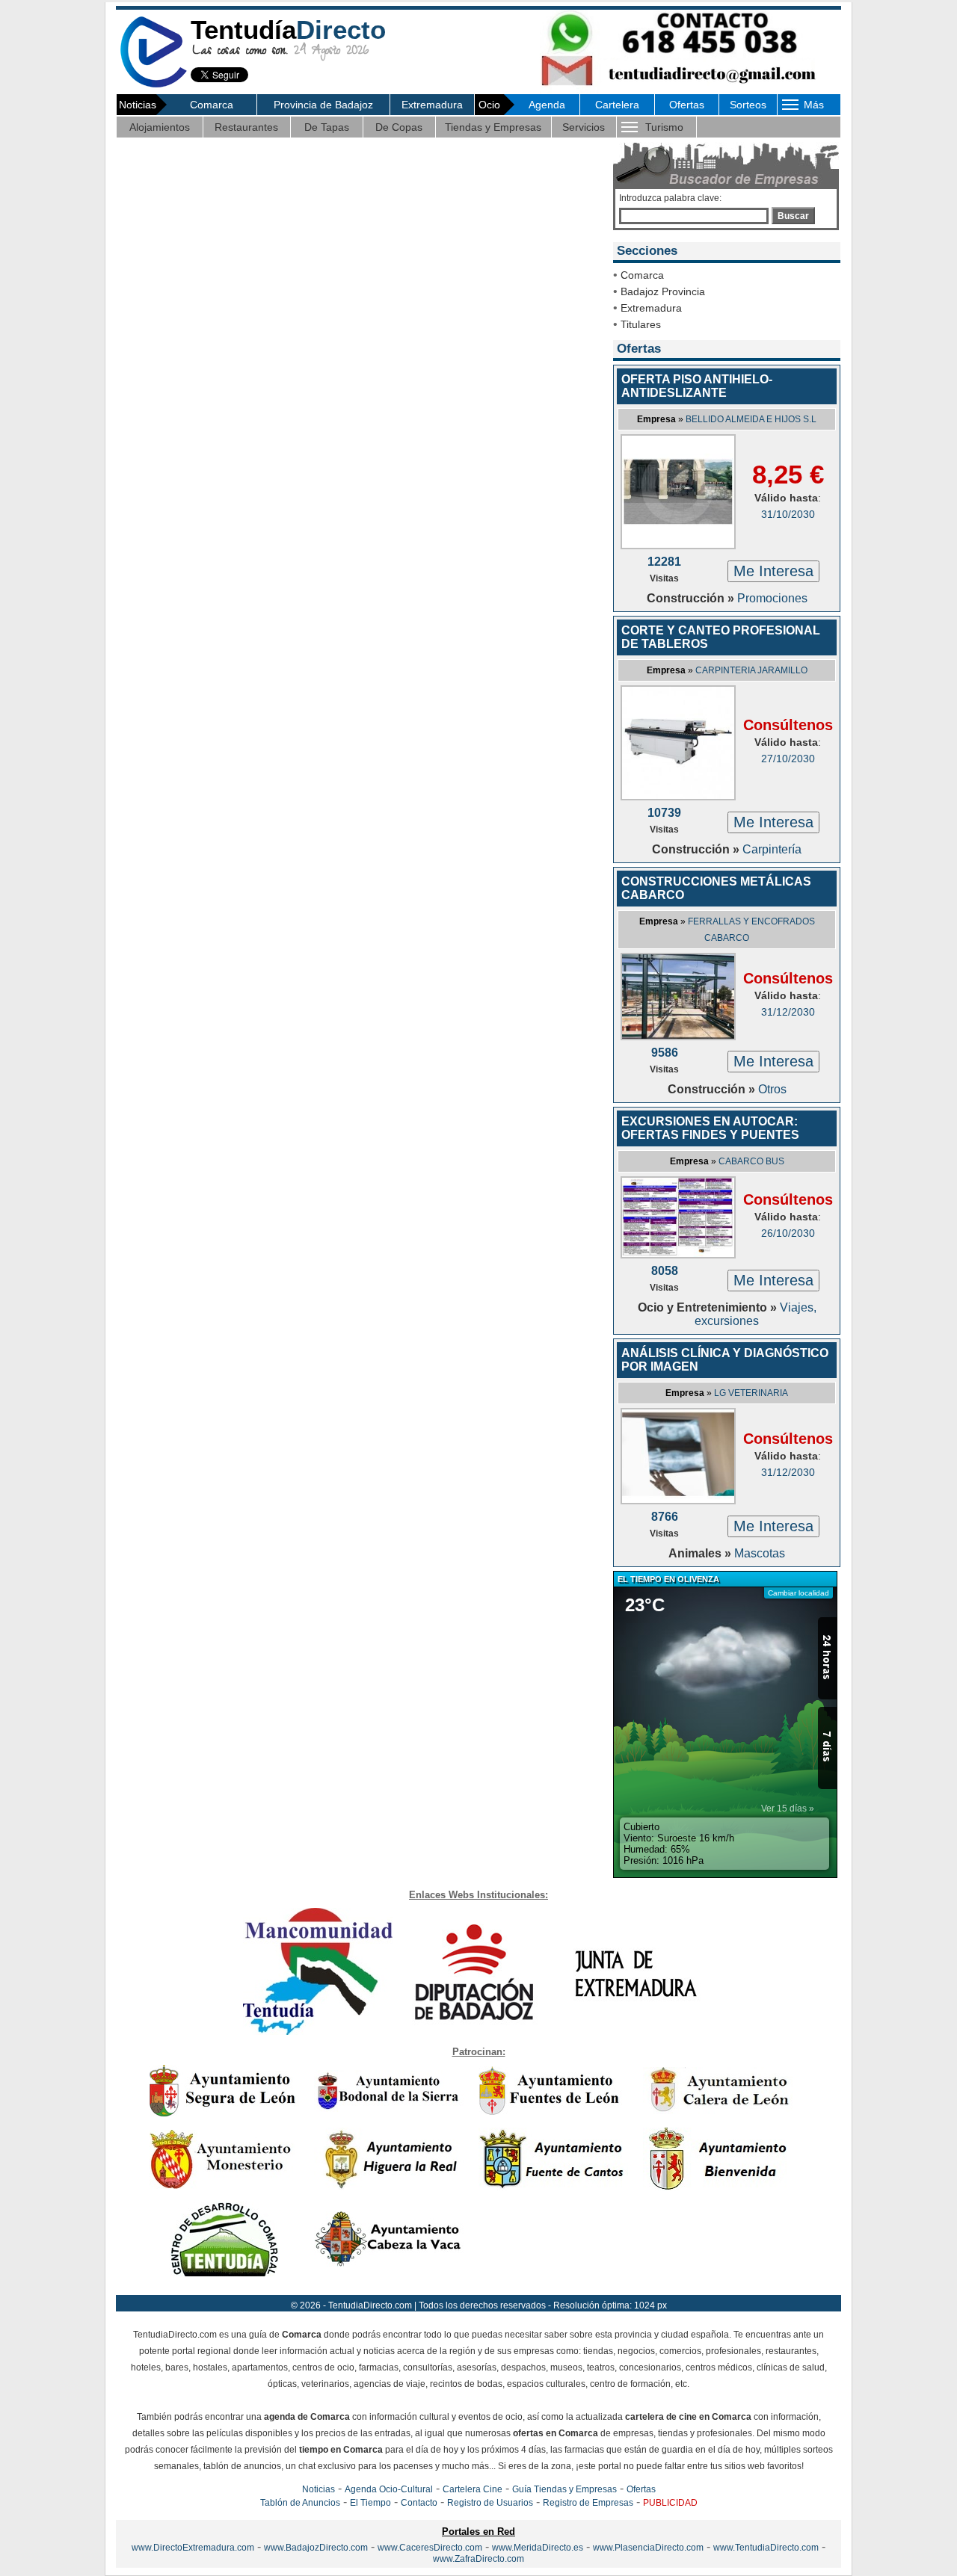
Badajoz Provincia (663, 291)
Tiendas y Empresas (493, 127)
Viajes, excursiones (756, 1314)
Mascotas (760, 1553)
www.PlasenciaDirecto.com (648, 2548)
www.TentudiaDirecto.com (766, 2548)
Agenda (547, 105)
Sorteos (748, 105)
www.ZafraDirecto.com (478, 2559)
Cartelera (617, 105)
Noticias (319, 2489)
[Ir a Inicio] (153, 85)
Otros (772, 1089)
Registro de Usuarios (490, 2503)
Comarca (212, 105)
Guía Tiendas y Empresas (564, 2489)
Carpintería (772, 849)
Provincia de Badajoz (323, 105)
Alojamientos (160, 127)
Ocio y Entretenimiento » (709, 1307)
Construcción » (692, 598)
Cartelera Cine (473, 2489)
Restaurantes (246, 127)
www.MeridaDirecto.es (538, 2548)
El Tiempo (370, 2503)
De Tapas (327, 127)
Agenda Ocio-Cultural (389, 2489)
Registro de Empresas (588, 2503)
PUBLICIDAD (670, 2503)
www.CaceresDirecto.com (430, 2548)
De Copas (399, 127)
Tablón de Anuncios (300, 2503)
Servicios (584, 127)
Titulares (641, 324)
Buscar (793, 216)
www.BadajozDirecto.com (316, 2548)
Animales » (701, 1553)
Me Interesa (773, 571)
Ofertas (687, 105)
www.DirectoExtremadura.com (193, 2548)
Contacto (419, 2503)
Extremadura (432, 105)
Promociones (772, 598)
